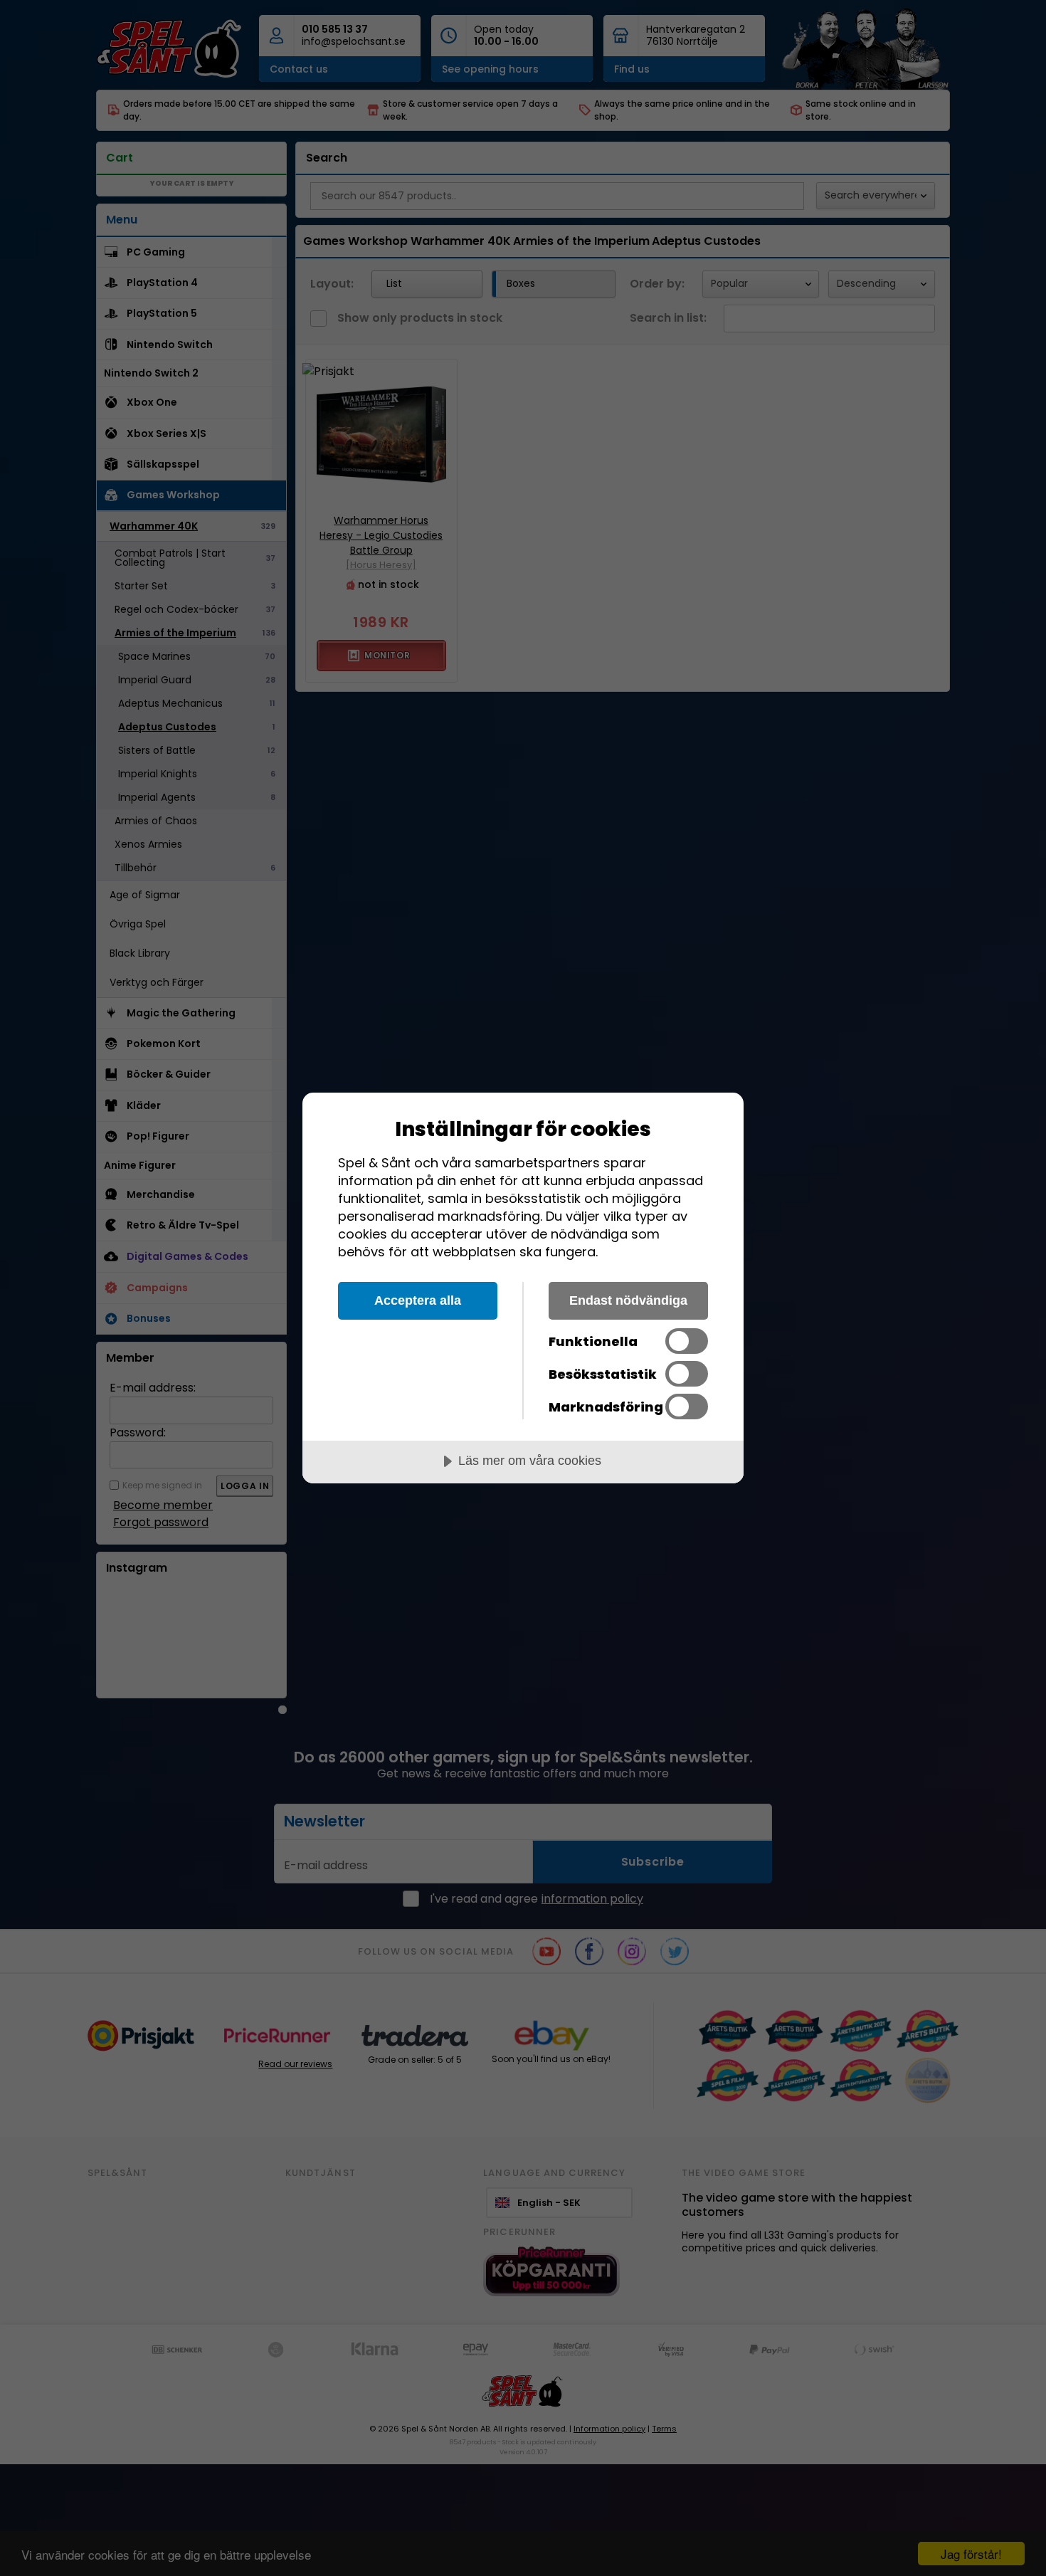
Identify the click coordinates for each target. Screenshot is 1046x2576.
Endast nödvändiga (628, 1300)
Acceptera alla (418, 1300)
